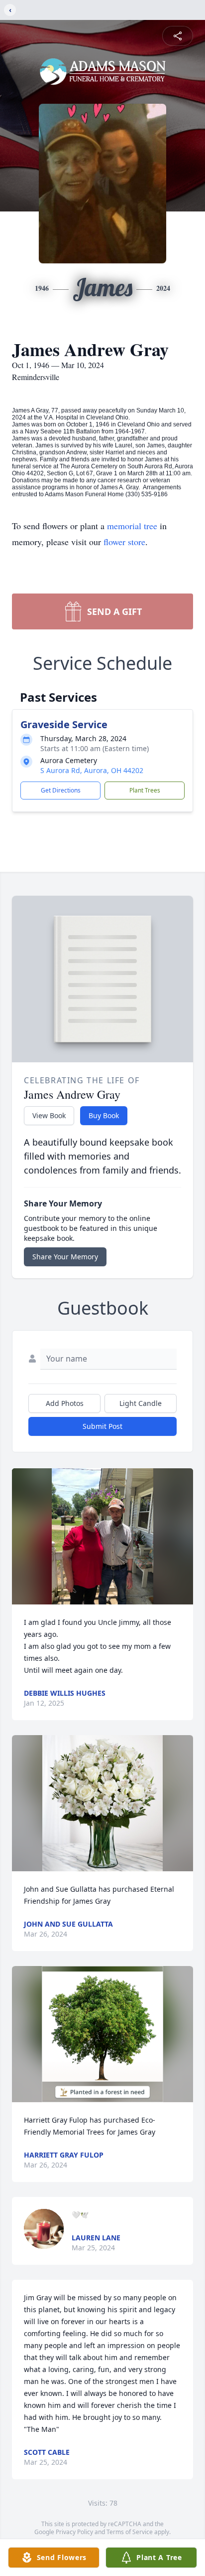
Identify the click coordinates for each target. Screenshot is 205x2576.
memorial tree (132, 526)
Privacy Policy (74, 2532)
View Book (49, 1115)
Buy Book (104, 1115)
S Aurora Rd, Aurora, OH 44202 (92, 770)
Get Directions (61, 790)
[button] (103, 1536)
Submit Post (102, 1426)
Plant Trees (145, 790)
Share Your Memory (65, 1257)
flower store (124, 542)
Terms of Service (130, 2532)
